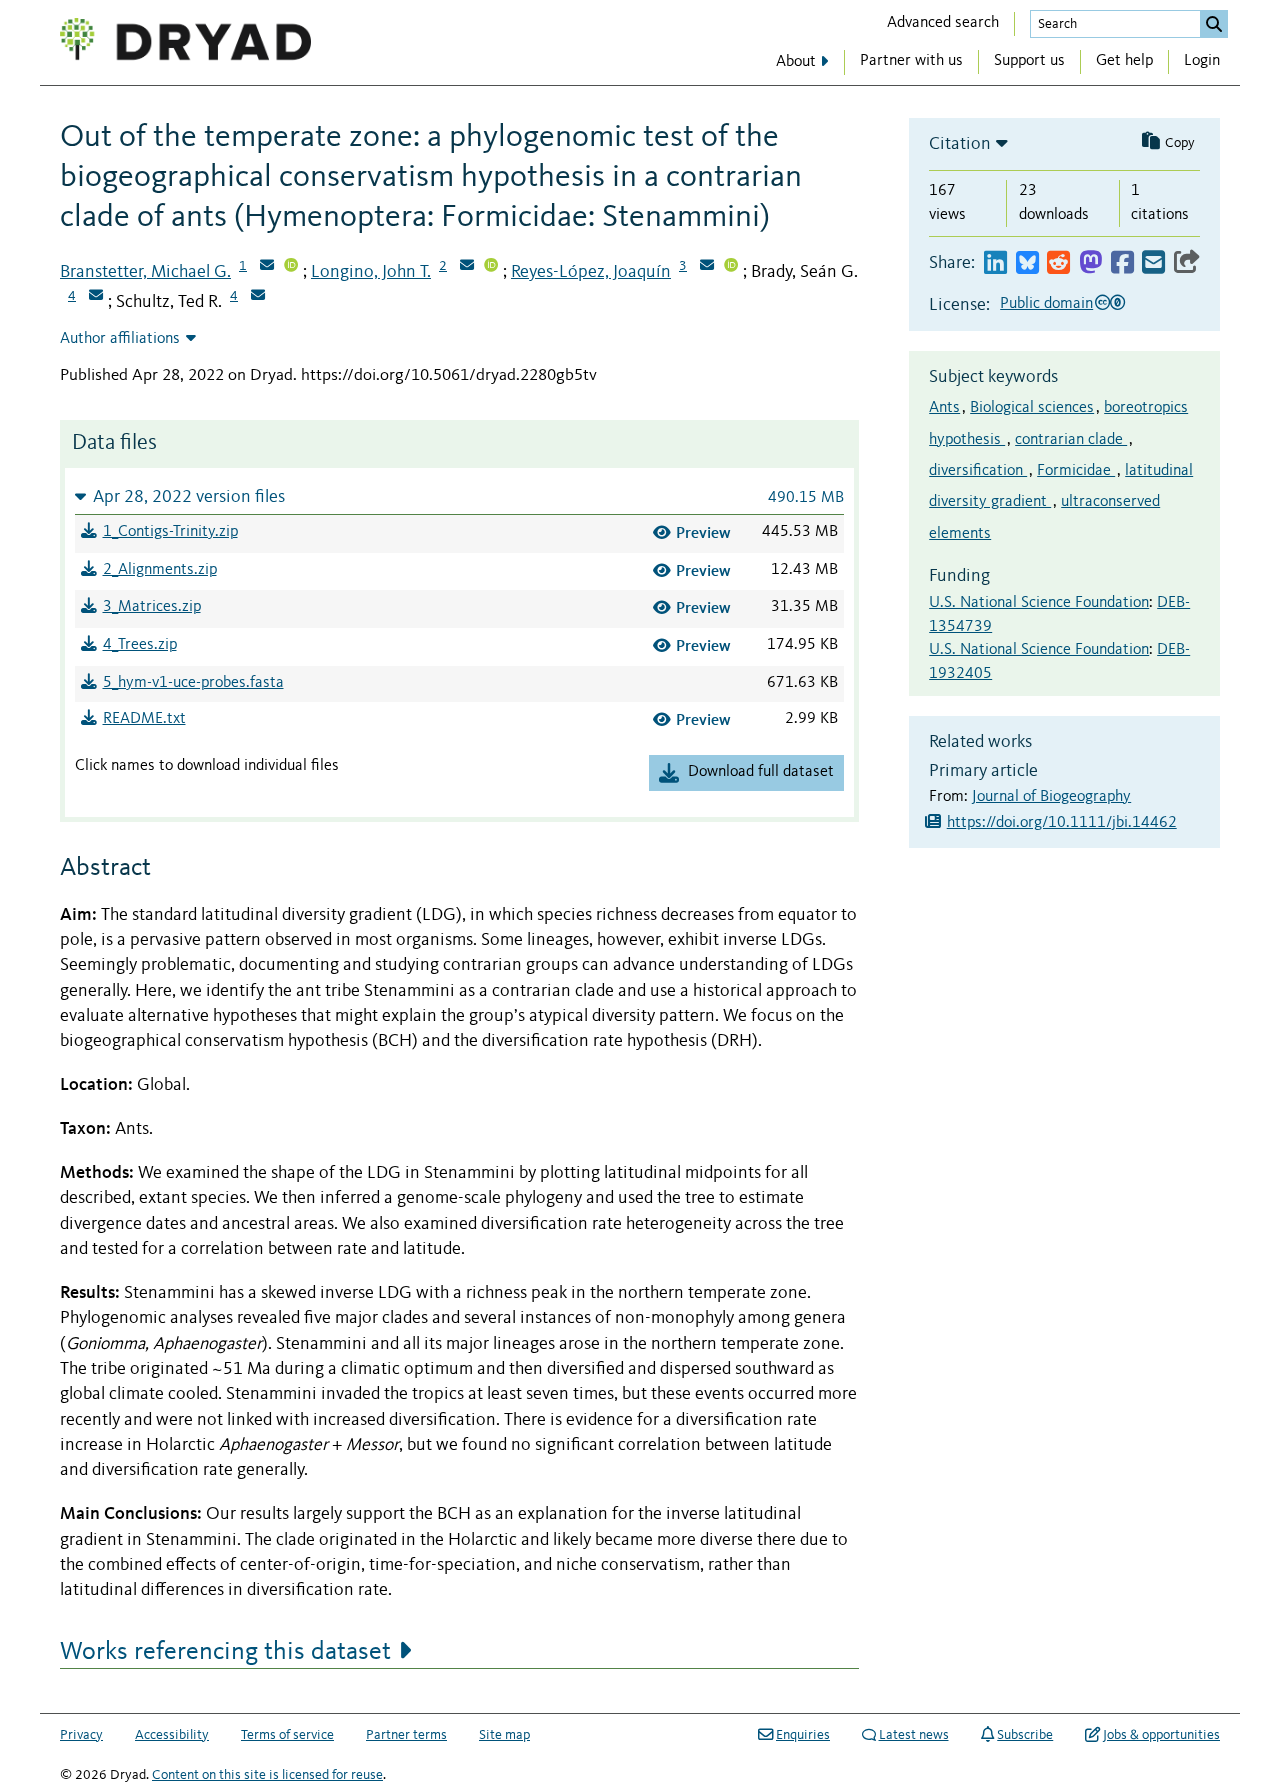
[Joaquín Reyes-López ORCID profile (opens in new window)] (731, 267)
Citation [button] (960, 144)
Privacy (81, 1735)
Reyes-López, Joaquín (591, 272)
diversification (978, 471)
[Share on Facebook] (1122, 263)
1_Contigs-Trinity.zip (170, 532)
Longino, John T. (371, 272)
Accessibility (172, 1735)
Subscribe (1025, 1735)
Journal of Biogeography (1051, 797)
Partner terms (406, 1735)
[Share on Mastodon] (1090, 263)
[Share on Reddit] (1058, 263)
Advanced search (943, 23)
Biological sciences (1032, 408)
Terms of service (287, 1735)
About (796, 62)
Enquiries (803, 1735)
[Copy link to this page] (1187, 263)
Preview (703, 532)
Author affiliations (120, 339)
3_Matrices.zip (152, 607)
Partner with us (911, 61)
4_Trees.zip (140, 645)
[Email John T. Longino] (467, 267)
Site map (504, 1735)
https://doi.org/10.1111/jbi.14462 (1062, 823)
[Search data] (1214, 24)
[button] (459, 496)
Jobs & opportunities (1161, 1735)
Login (1202, 61)
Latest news (914, 1735)
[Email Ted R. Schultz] (258, 297)
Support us (1029, 61)
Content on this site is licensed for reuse (267, 1775)
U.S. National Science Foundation (1039, 603)
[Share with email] (1153, 263)
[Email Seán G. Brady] (96, 297)
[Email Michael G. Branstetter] (267, 267)
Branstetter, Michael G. (145, 272)
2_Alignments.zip (160, 570)
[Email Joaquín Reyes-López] (707, 267)
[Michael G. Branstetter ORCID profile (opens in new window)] (291, 267)
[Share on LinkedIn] (995, 263)
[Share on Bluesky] (1027, 263)
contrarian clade (1071, 440)
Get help (1124, 61)
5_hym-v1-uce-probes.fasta (193, 683)
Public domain (1046, 304)
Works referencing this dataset (225, 1652)
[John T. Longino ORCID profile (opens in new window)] (491, 267)
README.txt (144, 719)
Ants (944, 408)
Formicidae (1076, 471)
